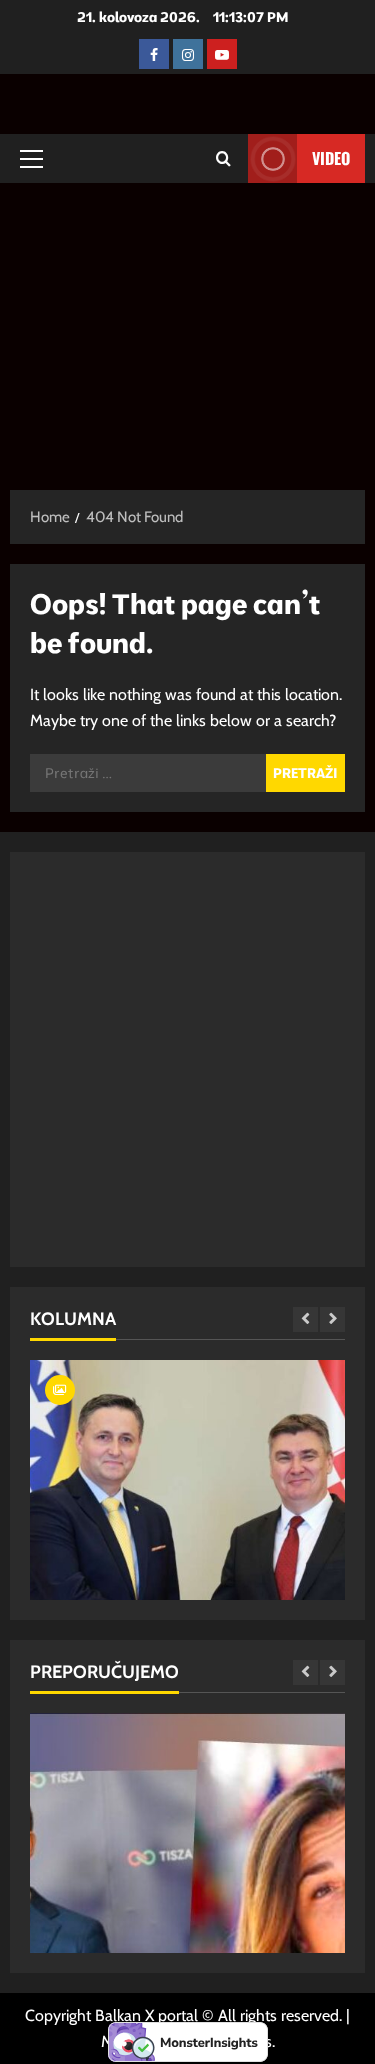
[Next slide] (332, 1319)
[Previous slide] (305, 1319)
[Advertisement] (187, 326)
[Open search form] (223, 158)
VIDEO (331, 158)
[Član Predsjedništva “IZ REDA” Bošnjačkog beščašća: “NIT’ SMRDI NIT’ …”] (187, 1575)
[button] (31, 159)
